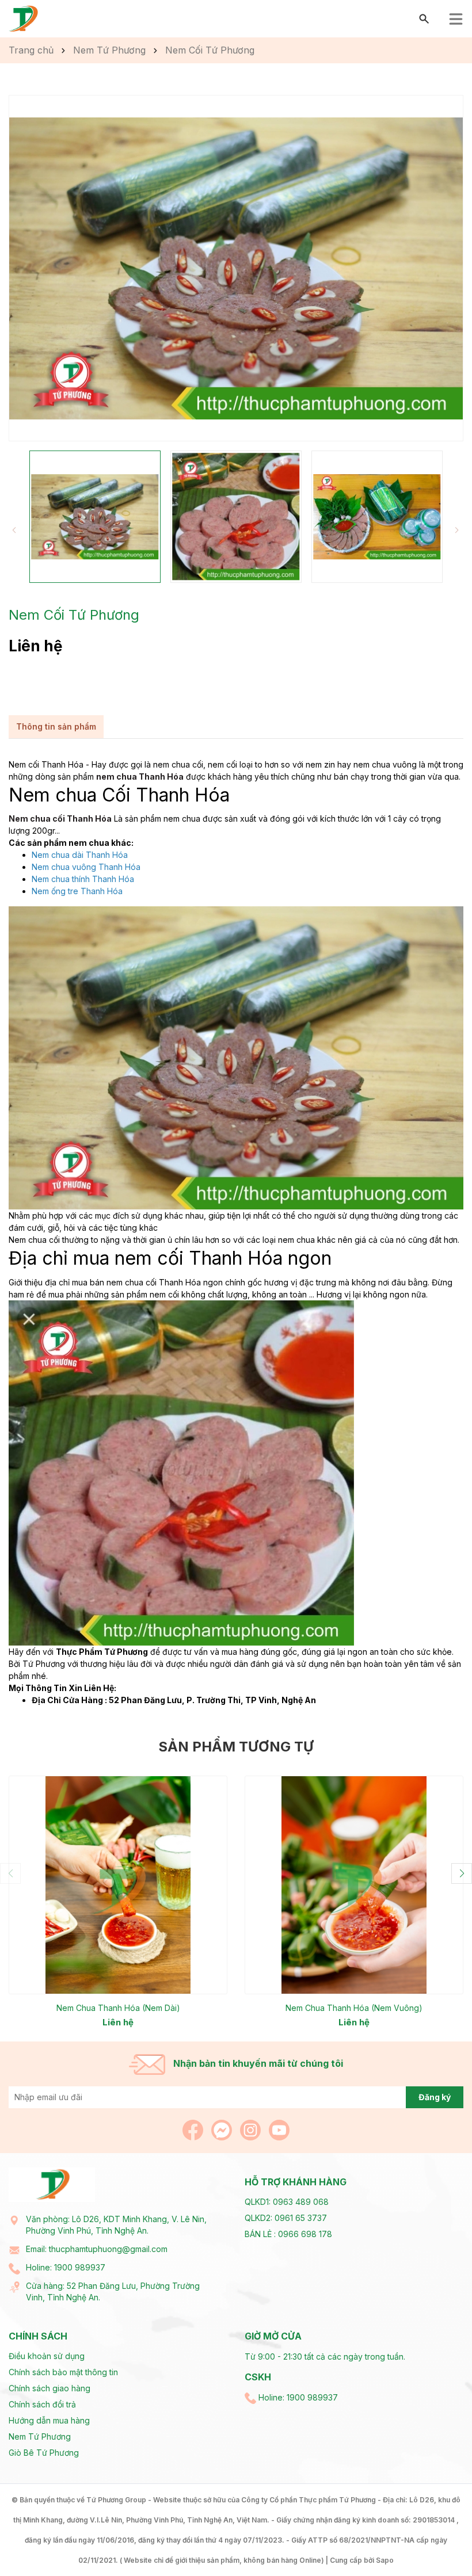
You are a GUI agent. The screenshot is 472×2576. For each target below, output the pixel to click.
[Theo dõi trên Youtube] (279, 2129)
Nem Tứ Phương (40, 2436)
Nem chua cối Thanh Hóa (60, 818)
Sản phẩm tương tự (236, 1747)
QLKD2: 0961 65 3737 (286, 2218)
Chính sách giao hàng (50, 2388)
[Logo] (24, 18)
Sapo (385, 2560)
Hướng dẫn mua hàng (49, 2420)
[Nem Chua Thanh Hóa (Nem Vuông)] (354, 1885)
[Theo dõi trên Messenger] (223, 2129)
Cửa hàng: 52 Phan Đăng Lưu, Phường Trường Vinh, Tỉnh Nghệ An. (113, 2291)
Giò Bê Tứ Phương (44, 2453)
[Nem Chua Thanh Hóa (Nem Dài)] (118, 1885)
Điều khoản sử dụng (47, 2356)
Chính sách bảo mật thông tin (63, 2372)
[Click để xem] (236, 268)
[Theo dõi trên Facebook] (194, 2129)
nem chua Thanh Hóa (140, 776)
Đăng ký (435, 2097)
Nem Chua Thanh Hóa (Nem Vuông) (354, 2008)
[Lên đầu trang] (436, 2540)
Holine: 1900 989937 (66, 2267)
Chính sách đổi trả (42, 2404)
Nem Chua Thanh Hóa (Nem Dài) (118, 2008)
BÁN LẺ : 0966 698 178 (288, 2234)
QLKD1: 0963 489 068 (287, 2202)
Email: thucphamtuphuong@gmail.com (97, 2249)
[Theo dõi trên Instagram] (252, 2129)
